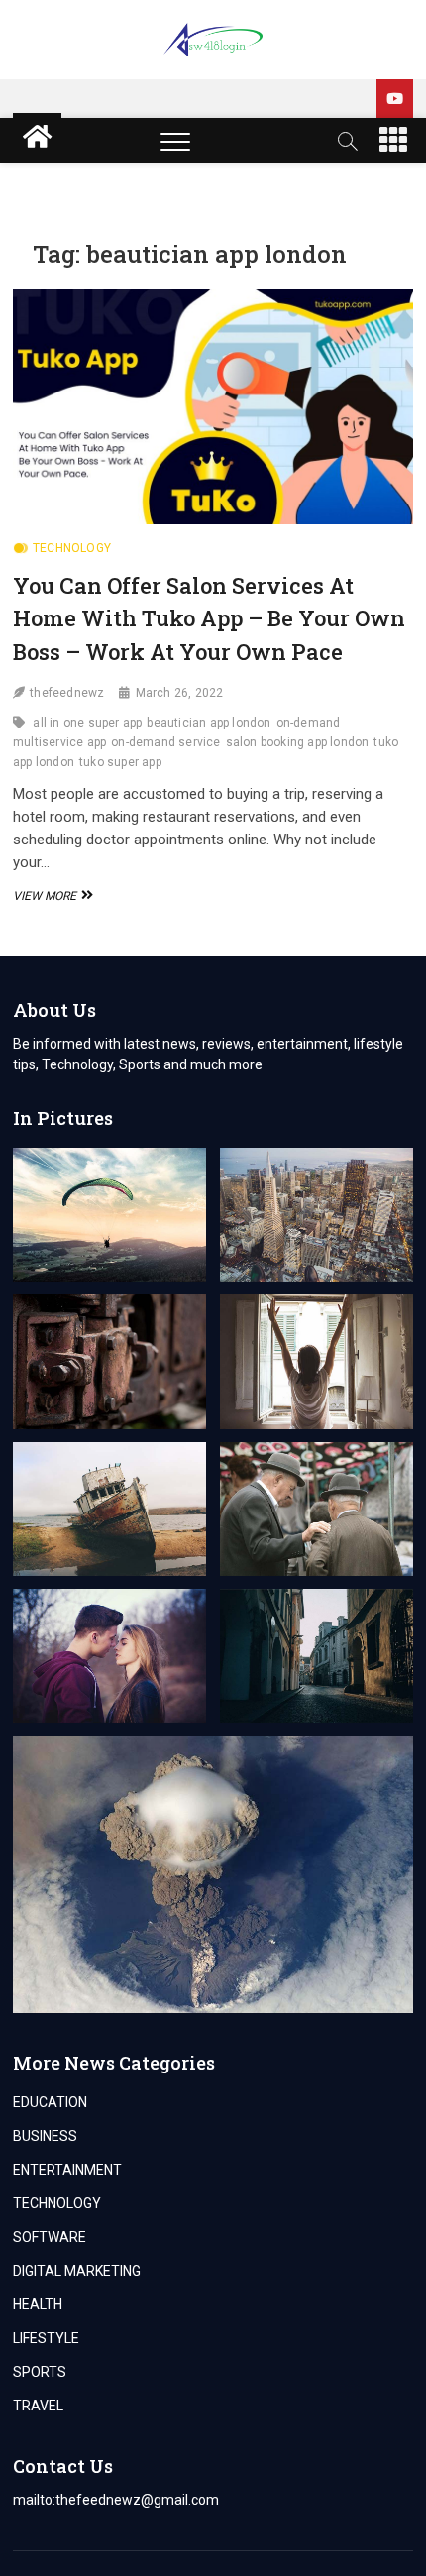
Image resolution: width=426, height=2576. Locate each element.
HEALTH (38, 2304)
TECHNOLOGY (57, 2203)
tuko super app (120, 762)
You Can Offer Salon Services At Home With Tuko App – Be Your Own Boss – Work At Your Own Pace (209, 618)
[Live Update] (395, 99)
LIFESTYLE (46, 2338)
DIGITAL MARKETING (77, 2271)
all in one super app (87, 723)
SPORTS (40, 2372)
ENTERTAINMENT (67, 2170)
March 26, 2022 (180, 693)
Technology (72, 548)
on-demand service (165, 742)
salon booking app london (298, 742)
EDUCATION (50, 2102)
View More (51, 896)
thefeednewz (67, 693)
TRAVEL (38, 2406)
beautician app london (209, 723)
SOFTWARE (50, 2237)
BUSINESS (45, 2136)
